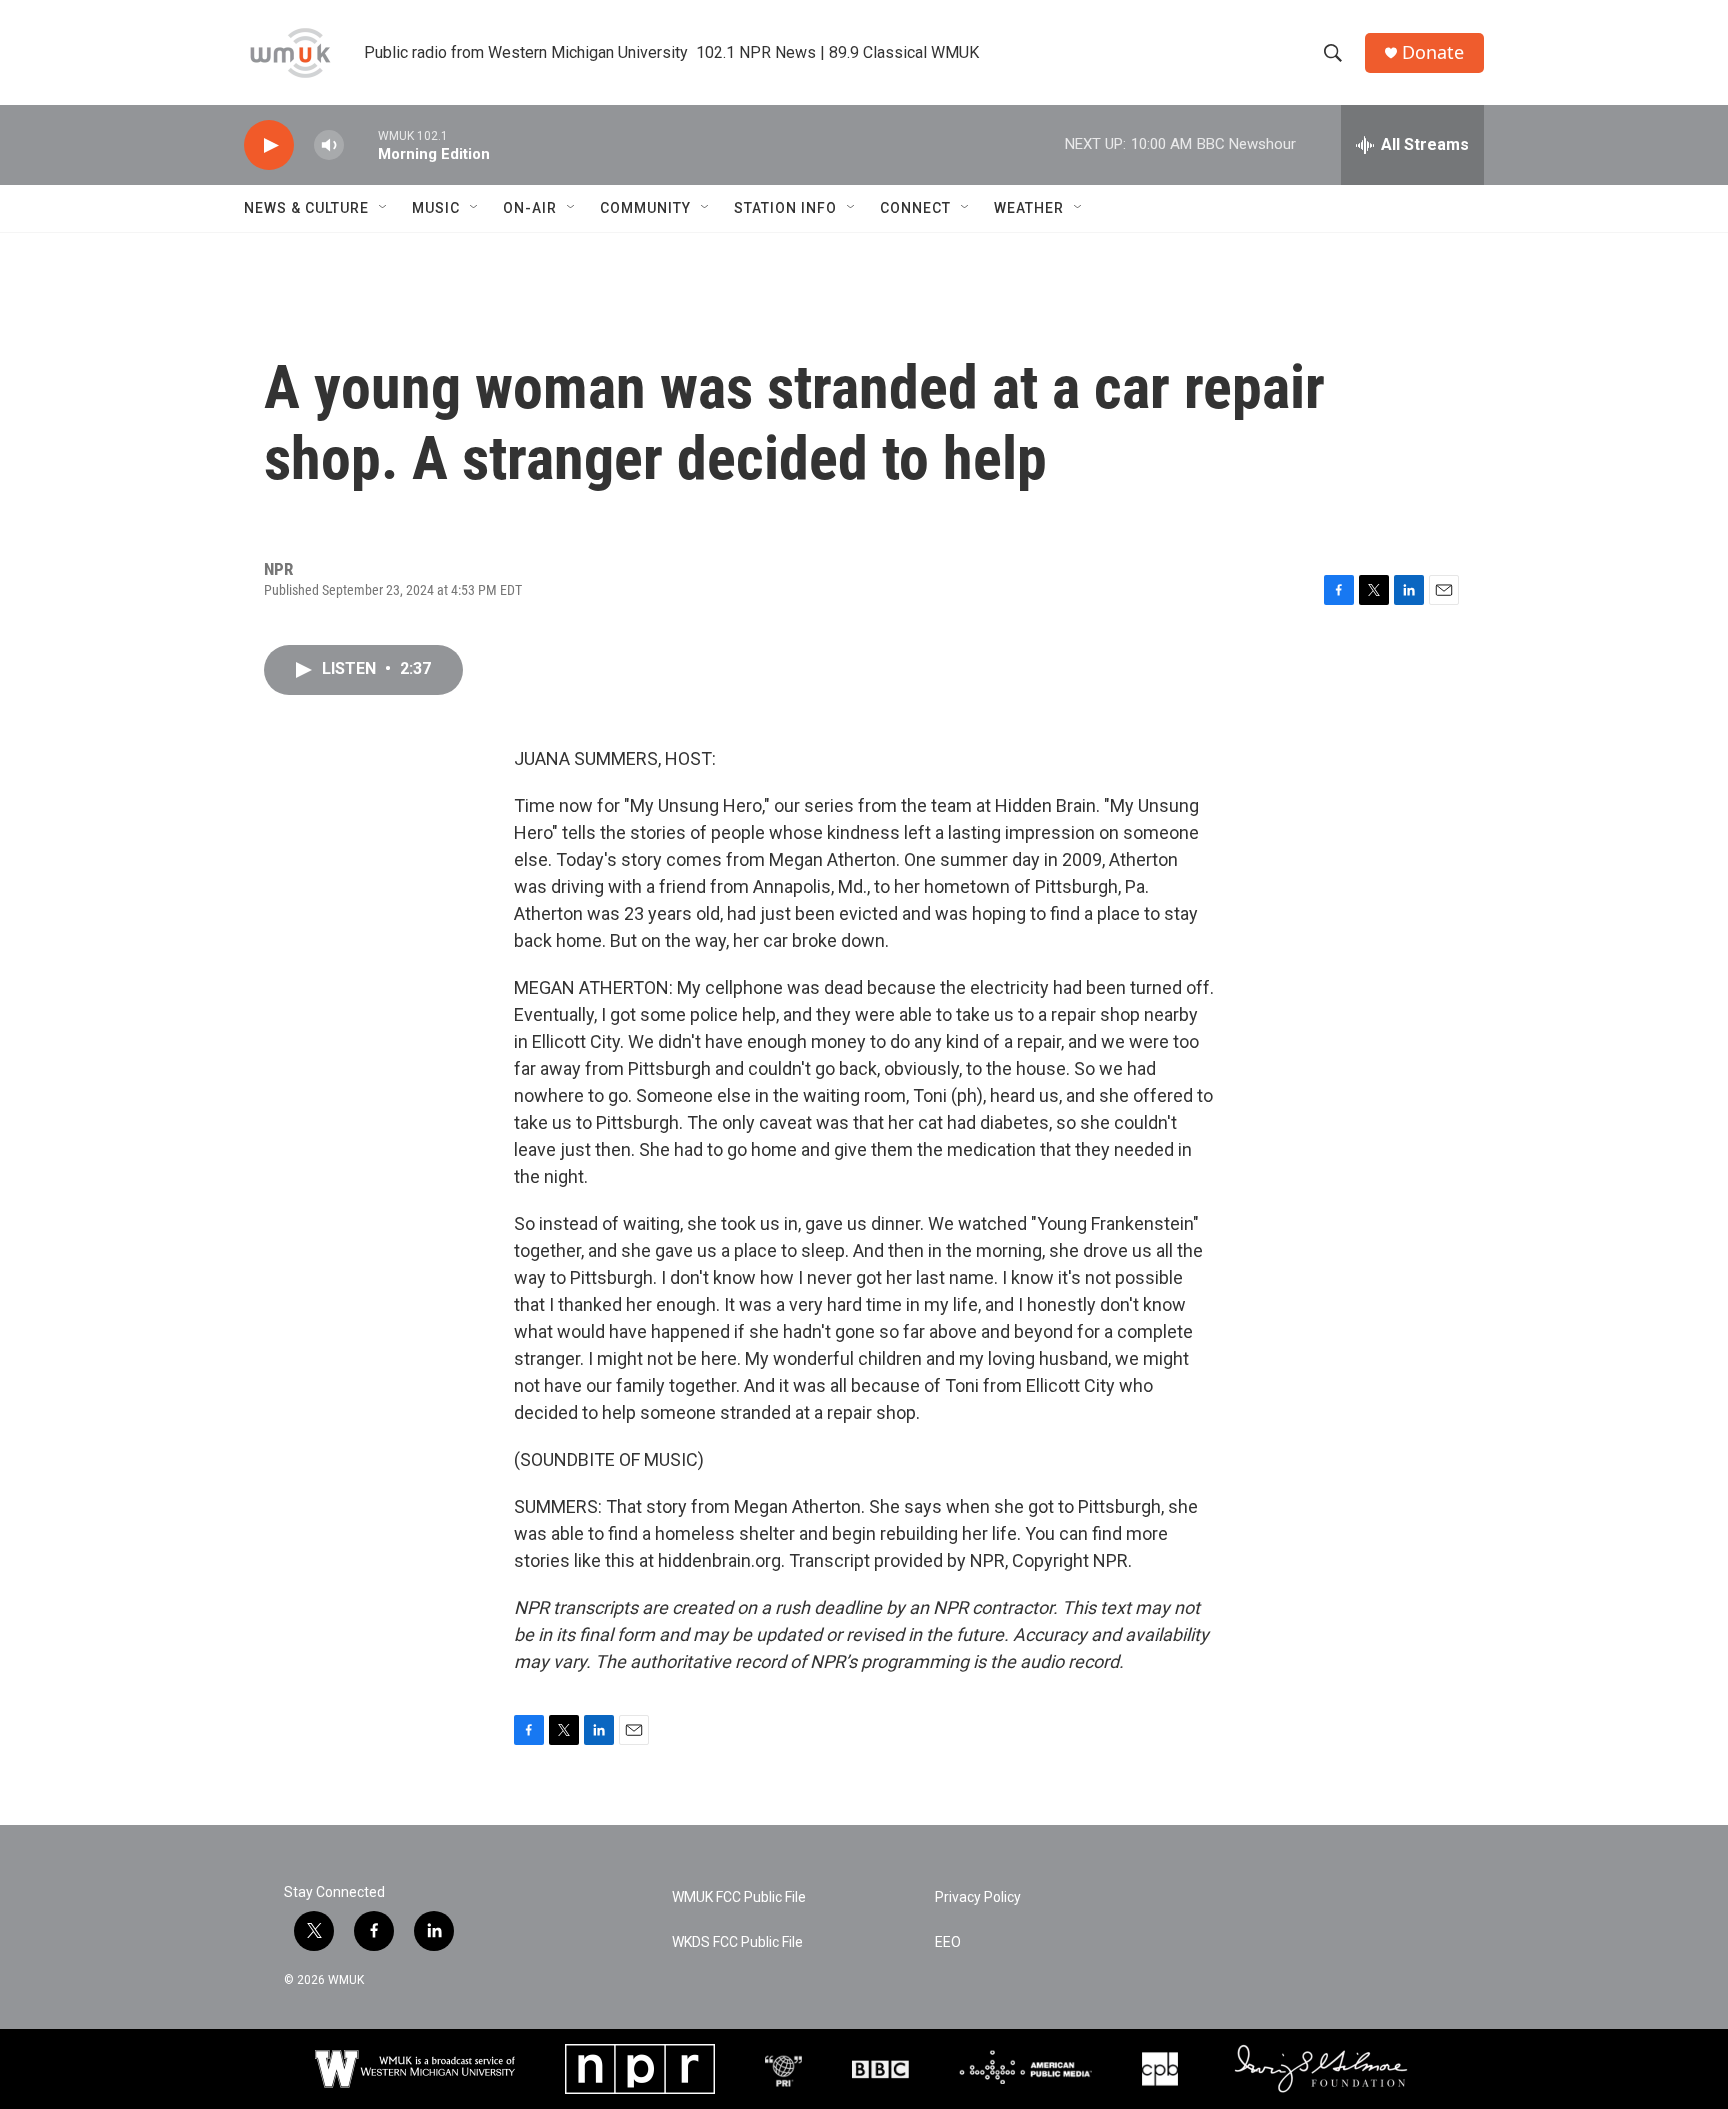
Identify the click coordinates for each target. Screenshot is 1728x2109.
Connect (915, 208)
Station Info (785, 208)
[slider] (361, 144)
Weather (1029, 208)
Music (436, 208)
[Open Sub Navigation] (384, 208)
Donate (1433, 52)
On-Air (530, 208)
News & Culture (306, 208)
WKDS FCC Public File (737, 1942)
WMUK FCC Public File (739, 1897)
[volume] (329, 145)
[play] (269, 145)
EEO (948, 1942)
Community (645, 208)
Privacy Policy (978, 1897)
